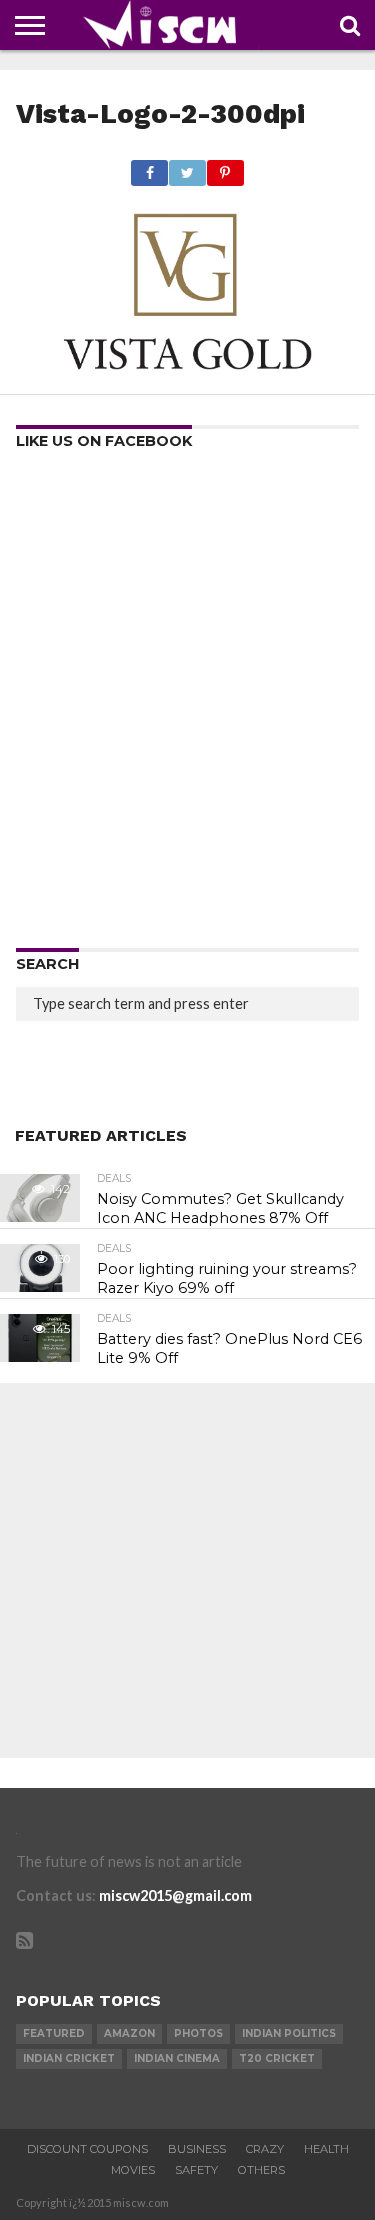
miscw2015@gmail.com (175, 1895)
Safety (196, 2170)
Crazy (265, 2149)
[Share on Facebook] (150, 167)
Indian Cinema (177, 2058)
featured (54, 2033)
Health (326, 2149)
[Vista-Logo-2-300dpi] (187, 370)
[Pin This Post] (225, 167)
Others (261, 2170)
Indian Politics (289, 2033)
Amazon (129, 2033)
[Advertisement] (187, 705)
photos (198, 2033)
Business (197, 2149)
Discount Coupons (87, 2149)
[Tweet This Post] (187, 167)
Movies (133, 2170)
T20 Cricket (277, 2058)
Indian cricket (69, 2058)
